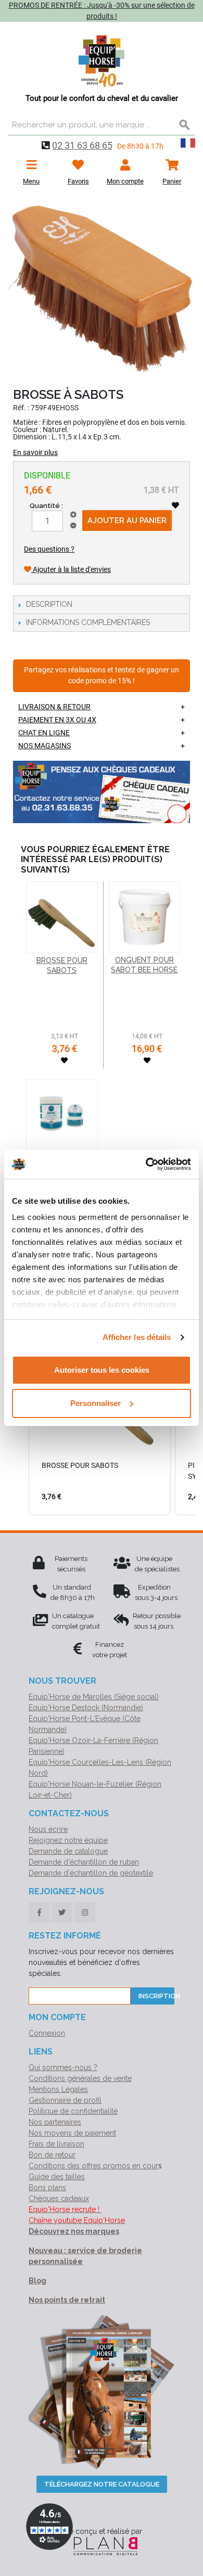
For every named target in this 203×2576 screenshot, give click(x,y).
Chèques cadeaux (59, 2198)
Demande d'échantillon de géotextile (91, 1873)
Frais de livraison (56, 2144)
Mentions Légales (58, 2089)
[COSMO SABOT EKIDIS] (62, 1115)
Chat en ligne (44, 733)
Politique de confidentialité (73, 2111)
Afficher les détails (137, 1337)
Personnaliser (96, 1403)
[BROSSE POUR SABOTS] (62, 917)
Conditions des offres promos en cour (93, 2166)
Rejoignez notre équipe (68, 1840)
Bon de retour (52, 2155)
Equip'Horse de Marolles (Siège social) (94, 1697)
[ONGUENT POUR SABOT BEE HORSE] (144, 917)
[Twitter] (62, 1913)
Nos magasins (45, 746)
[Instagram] (85, 1913)
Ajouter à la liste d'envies (71, 569)
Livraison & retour (54, 707)
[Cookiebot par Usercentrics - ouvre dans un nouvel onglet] (146, 1164)
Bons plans (47, 2188)
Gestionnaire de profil (65, 2100)
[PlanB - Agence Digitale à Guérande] (102, 2546)
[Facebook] (39, 1913)
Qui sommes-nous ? (63, 2067)
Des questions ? (49, 549)
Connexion (47, 2033)
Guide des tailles (57, 2177)
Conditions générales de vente (80, 2078)
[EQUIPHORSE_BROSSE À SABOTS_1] (102, 289)
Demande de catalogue (68, 1851)
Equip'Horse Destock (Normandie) (86, 1708)
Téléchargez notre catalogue (102, 2484)
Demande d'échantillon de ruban (84, 1862)
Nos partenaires (55, 2122)
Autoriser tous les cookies (102, 1370)
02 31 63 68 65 (82, 145)
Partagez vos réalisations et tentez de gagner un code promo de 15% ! (102, 676)
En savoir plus (35, 452)
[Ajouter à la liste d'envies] (175, 505)
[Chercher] (185, 125)
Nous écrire (48, 1829)
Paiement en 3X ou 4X (57, 720)
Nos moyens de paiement (72, 2133)
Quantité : (46, 506)
